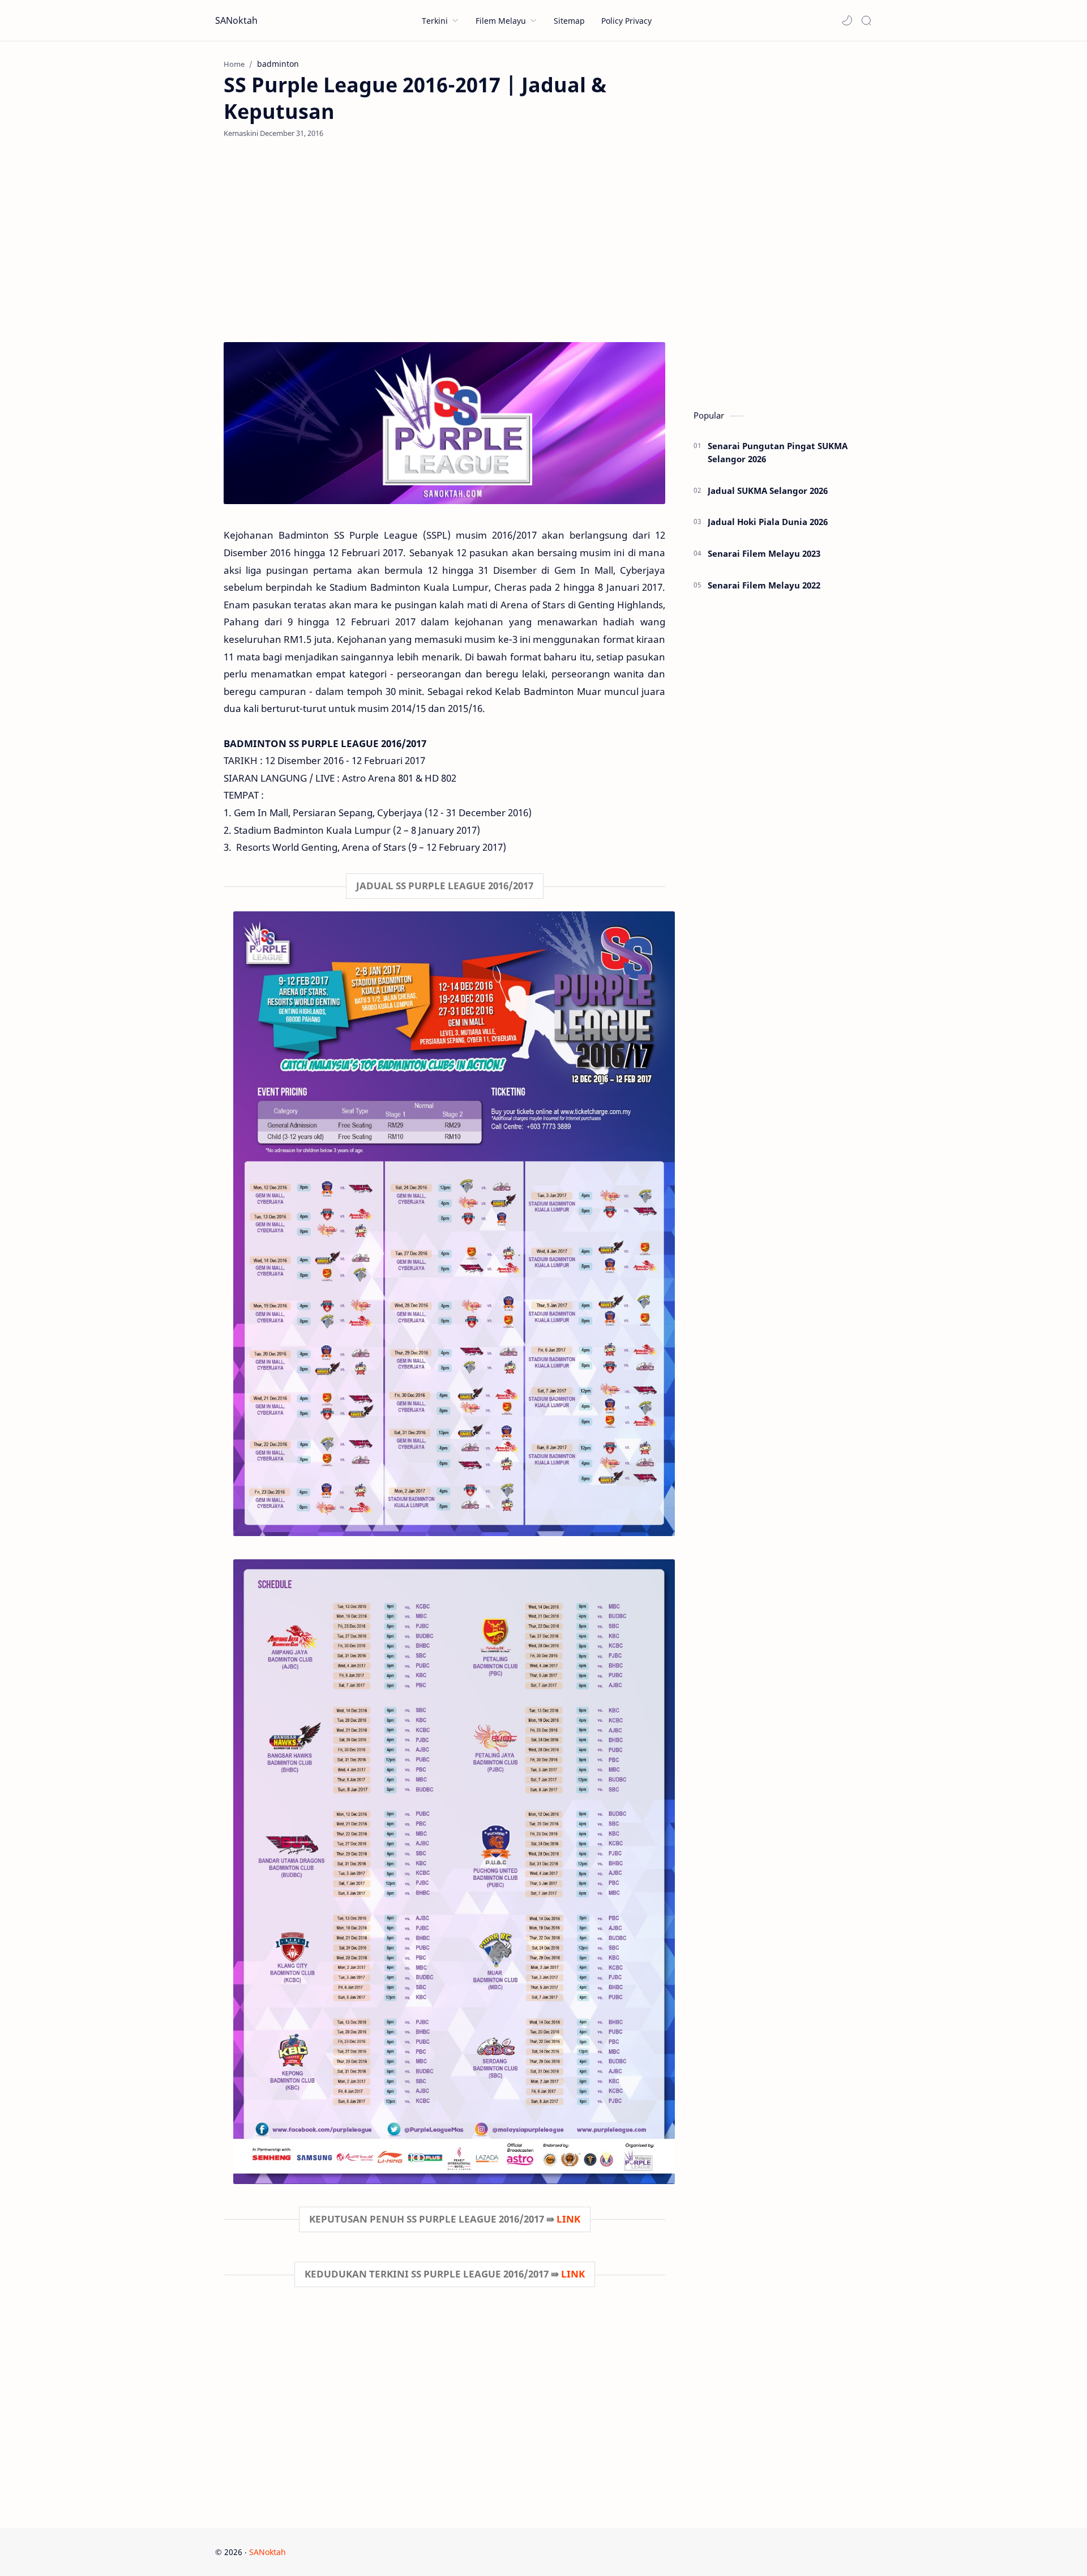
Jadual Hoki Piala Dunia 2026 (768, 522)
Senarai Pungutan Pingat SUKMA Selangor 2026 (778, 452)
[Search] (866, 20)
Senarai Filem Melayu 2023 (764, 553)
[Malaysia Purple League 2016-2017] (444, 423)
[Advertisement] (444, 240)
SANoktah (236, 20)
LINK (568, 2219)
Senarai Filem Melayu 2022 (764, 585)
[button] (847, 20)
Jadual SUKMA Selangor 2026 (768, 491)
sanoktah (357, 2552)
